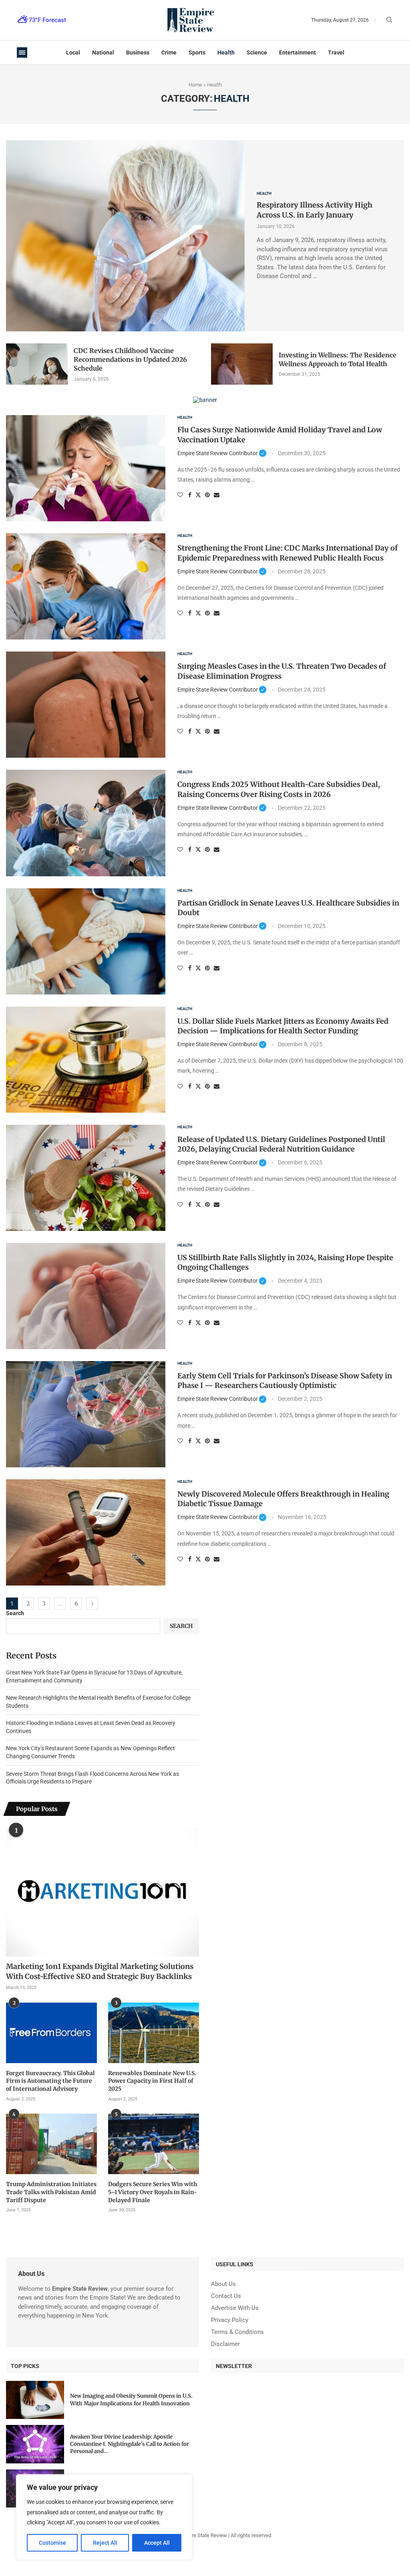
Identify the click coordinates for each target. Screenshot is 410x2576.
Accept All (157, 2543)
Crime (169, 52)
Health (226, 52)
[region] (104, 2517)
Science (257, 52)
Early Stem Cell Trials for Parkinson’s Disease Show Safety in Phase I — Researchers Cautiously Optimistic (285, 1381)
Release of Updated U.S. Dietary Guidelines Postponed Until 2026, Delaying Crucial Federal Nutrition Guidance (281, 1144)
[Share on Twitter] (198, 495)
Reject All (105, 2543)
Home (195, 85)
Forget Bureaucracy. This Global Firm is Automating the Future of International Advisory (50, 2081)
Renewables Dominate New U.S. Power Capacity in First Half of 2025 (152, 2081)
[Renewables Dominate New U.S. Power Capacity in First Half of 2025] (154, 2033)
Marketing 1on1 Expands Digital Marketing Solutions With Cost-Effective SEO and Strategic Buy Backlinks (100, 1971)
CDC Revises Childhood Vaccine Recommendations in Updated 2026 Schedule (130, 360)
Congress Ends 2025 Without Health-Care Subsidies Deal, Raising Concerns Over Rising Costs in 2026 (279, 789)
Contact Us (226, 2296)
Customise (52, 2543)
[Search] (389, 20)
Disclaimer (225, 2344)
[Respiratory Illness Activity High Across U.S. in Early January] (125, 236)
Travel (336, 52)
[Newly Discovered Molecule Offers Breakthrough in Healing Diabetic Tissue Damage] (86, 1532)
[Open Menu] (22, 52)
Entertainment (297, 52)
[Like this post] (180, 495)
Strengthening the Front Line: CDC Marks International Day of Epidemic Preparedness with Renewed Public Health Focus (287, 553)
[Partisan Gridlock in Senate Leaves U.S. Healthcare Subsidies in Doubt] (86, 941)
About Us (223, 2284)
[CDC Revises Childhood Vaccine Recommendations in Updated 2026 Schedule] (37, 364)
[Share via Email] (217, 495)
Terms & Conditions (237, 2332)
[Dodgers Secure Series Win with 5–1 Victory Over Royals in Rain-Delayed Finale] (154, 2144)
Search (15, 1613)
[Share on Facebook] (190, 495)
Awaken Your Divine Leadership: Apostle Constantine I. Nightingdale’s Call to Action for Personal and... (130, 2444)
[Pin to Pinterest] (207, 495)
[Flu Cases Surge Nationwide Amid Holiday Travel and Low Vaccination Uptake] (86, 468)
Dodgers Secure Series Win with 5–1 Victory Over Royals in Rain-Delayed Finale (153, 2192)
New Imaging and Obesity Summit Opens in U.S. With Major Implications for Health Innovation (131, 2399)
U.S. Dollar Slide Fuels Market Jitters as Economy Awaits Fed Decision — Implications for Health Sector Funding (283, 1026)
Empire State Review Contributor (222, 453)
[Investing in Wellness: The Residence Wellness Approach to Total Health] (242, 364)
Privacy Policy (230, 2320)
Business (138, 52)
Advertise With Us (235, 2308)
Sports (197, 52)
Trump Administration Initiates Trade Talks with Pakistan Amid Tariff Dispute (51, 2192)
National (103, 52)
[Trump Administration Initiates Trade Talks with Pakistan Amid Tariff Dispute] (51, 2144)
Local (73, 52)
